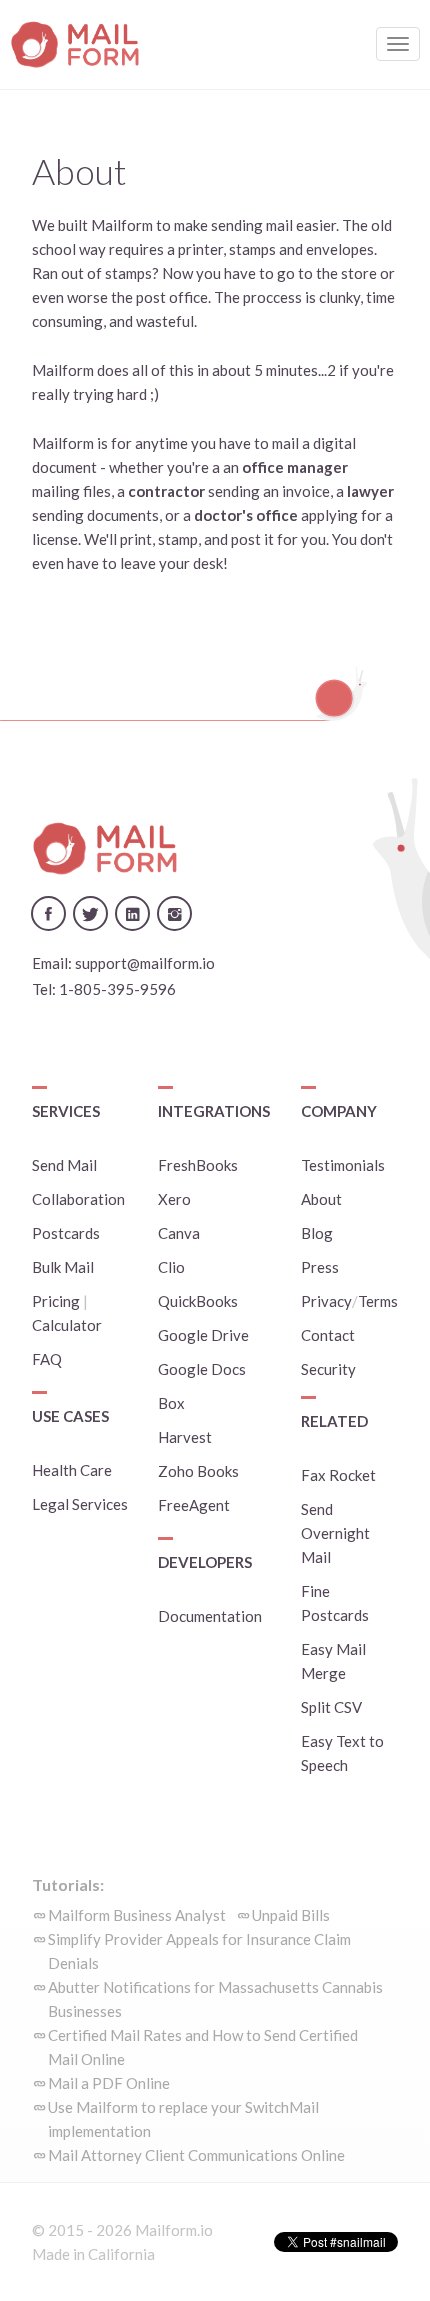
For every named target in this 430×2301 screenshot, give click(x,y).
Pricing (56, 1301)
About (321, 1199)
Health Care (72, 1470)
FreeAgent (194, 1505)
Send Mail (64, 1165)
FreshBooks (198, 1165)
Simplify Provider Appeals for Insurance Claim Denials (199, 1951)
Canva (179, 1233)
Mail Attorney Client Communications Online (196, 2155)
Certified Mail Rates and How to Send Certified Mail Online (203, 2047)
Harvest (185, 1437)
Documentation (210, 1616)
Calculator (67, 1325)
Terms (378, 1301)
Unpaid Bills (291, 1915)
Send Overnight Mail (335, 1533)
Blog (317, 1233)
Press (320, 1267)
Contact (328, 1335)
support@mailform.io (145, 963)
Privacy (326, 1301)
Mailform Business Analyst (137, 1915)
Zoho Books (198, 1471)
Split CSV (331, 1707)
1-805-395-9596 (117, 989)
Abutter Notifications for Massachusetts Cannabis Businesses (215, 1999)
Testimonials (343, 1165)
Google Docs (202, 1369)
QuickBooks (198, 1301)
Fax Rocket (338, 1475)
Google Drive (203, 1335)
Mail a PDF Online (109, 2083)
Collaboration (78, 1199)
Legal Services (80, 1504)
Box (171, 1403)
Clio (171, 1267)
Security (328, 1369)
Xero (174, 1199)
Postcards (66, 1233)
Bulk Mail (63, 1267)
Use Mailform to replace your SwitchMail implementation (183, 2119)
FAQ (47, 1359)
